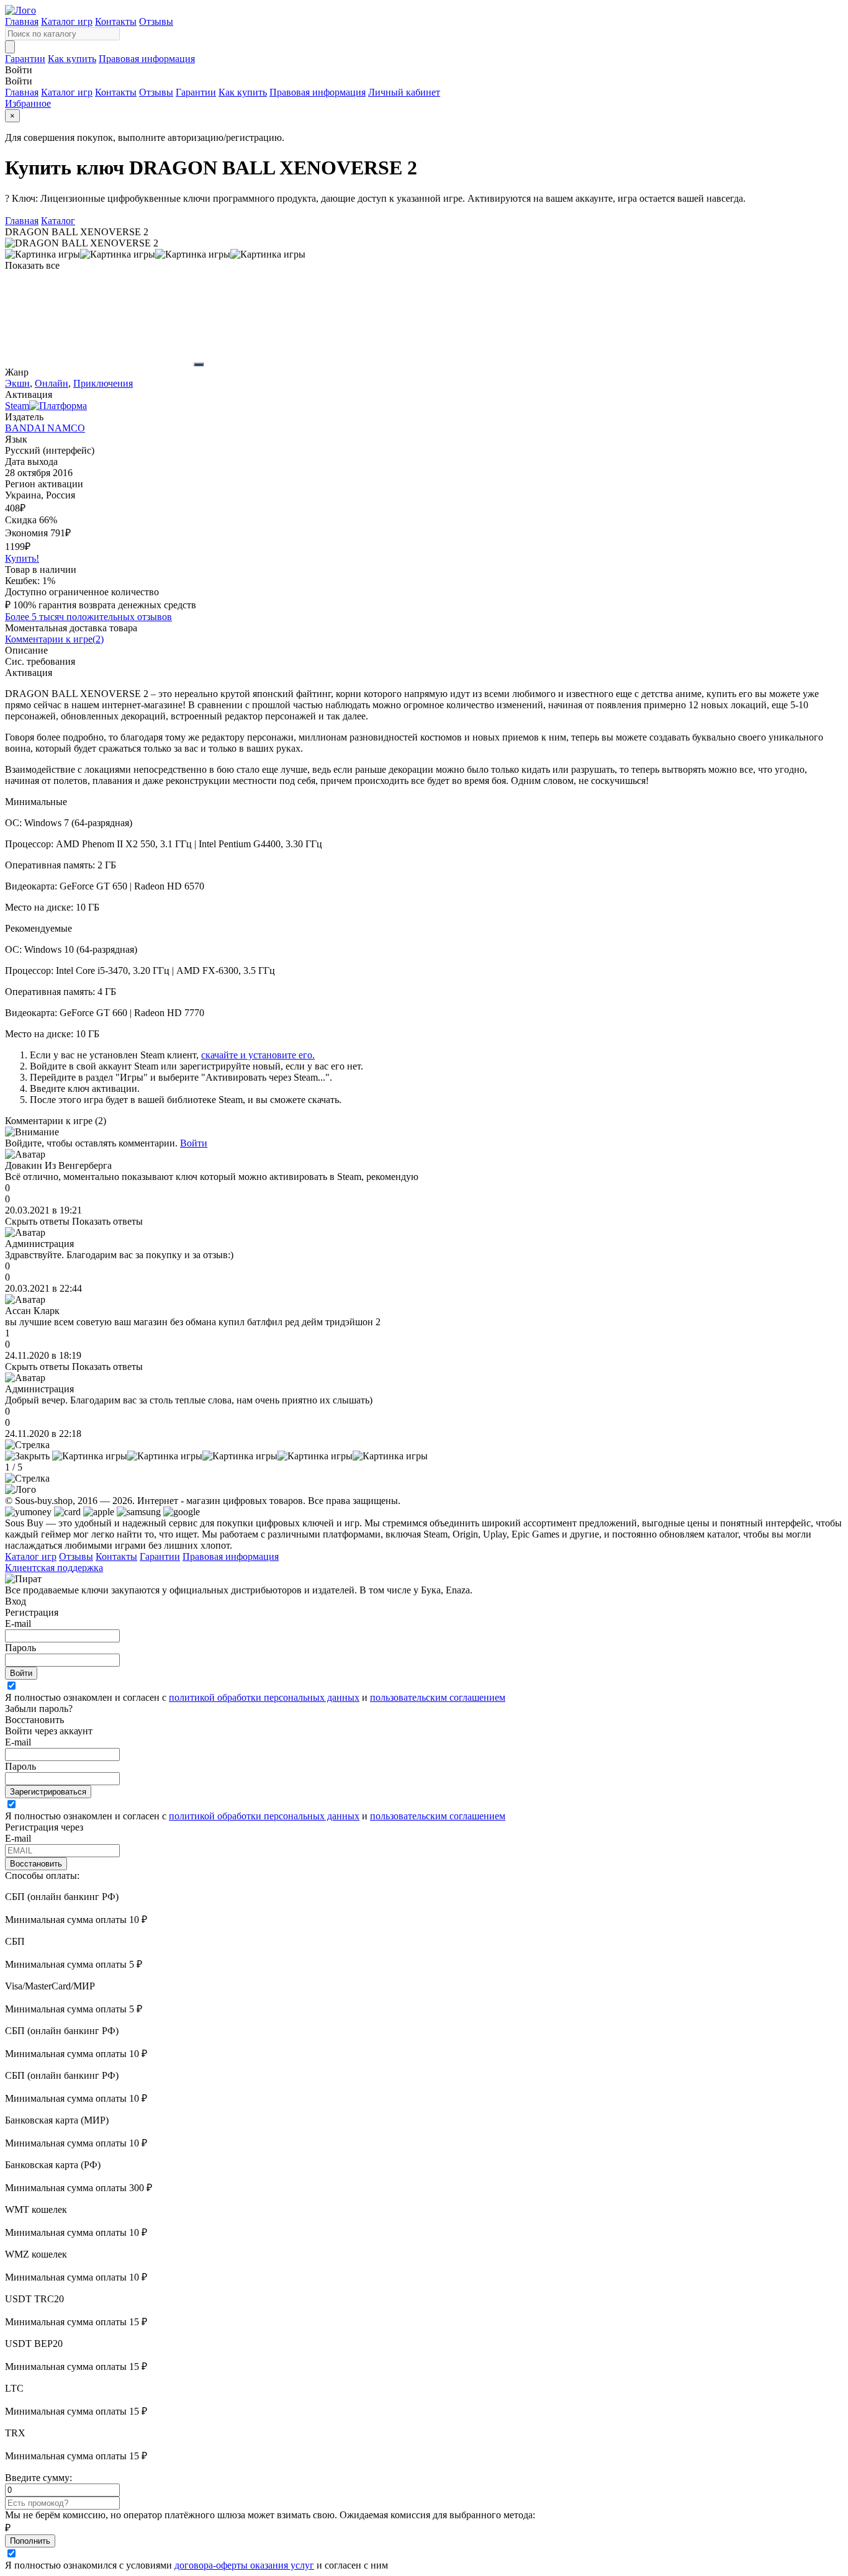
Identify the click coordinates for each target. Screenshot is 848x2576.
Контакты (116, 21)
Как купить (72, 59)
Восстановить (36, 1864)
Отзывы (156, 21)
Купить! (22, 558)
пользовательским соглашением (438, 1697)
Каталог (58, 221)
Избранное (28, 103)
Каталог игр (67, 21)
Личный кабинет (404, 92)
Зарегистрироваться (48, 1792)
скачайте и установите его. (258, 1055)
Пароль (20, 1648)
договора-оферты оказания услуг (244, 2565)
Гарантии (25, 59)
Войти (194, 1143)
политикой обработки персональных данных (264, 1697)
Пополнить (30, 2541)
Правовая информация (147, 59)
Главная (22, 21)
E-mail (18, 1624)
